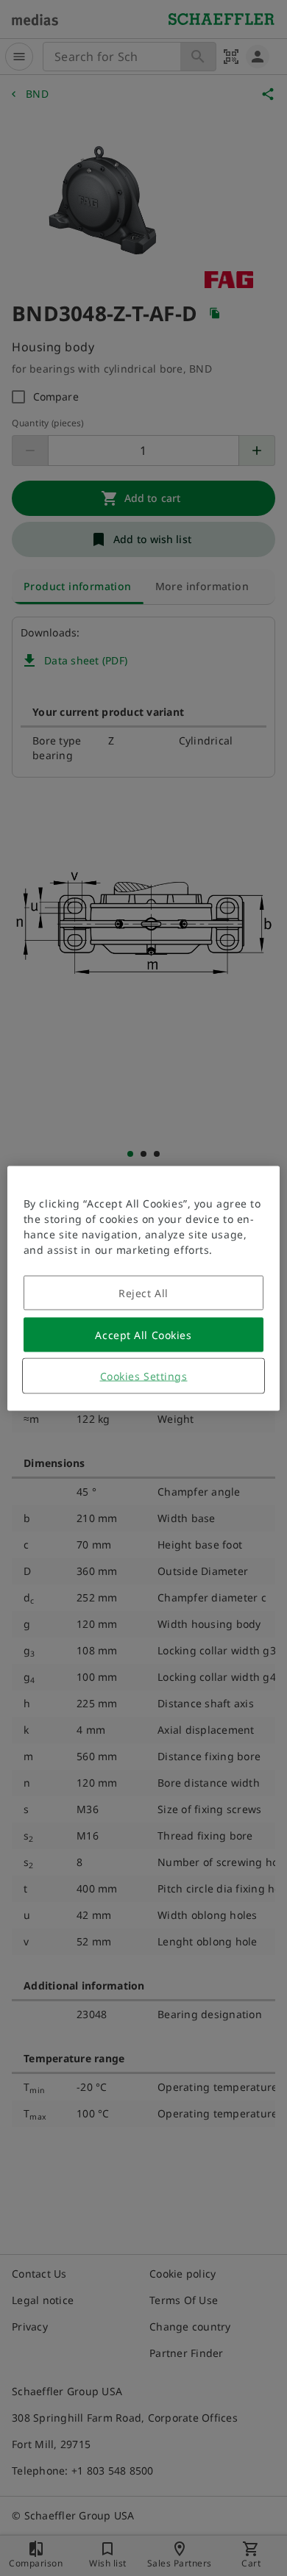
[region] (144, 1288)
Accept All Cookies (143, 1334)
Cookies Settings (144, 1375)
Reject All (143, 1292)
